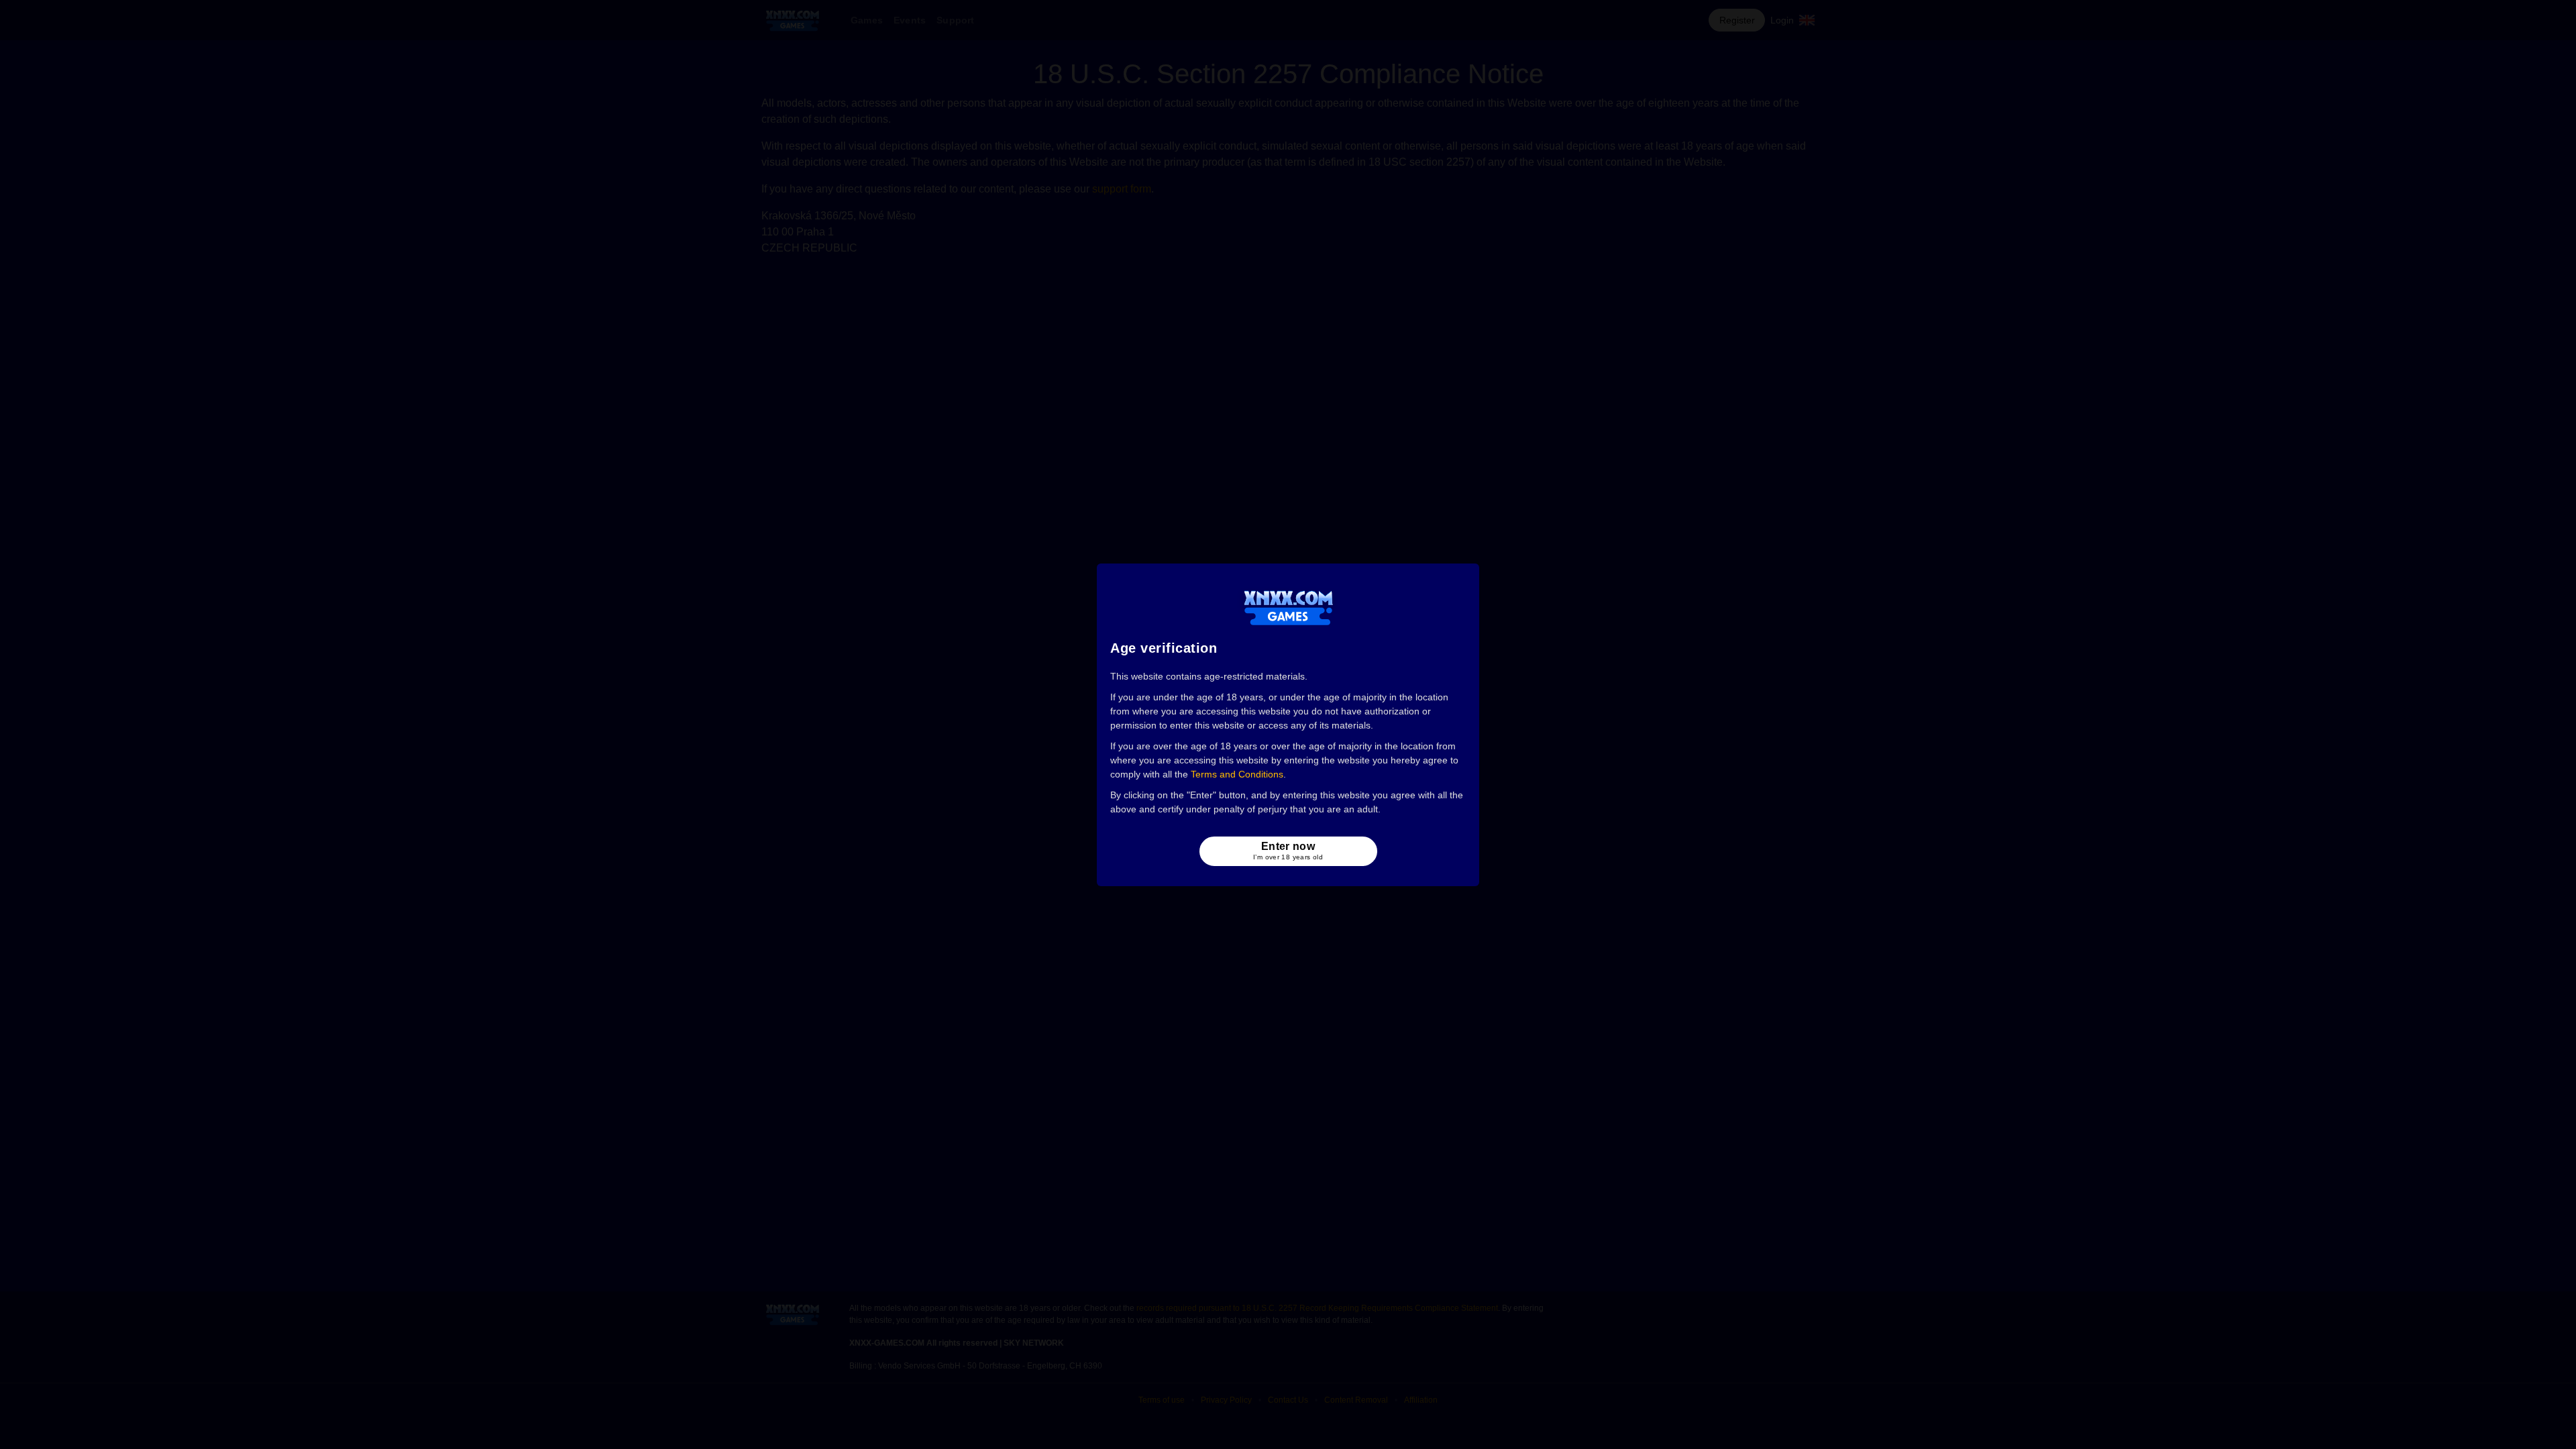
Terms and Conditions (1237, 774)
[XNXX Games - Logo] (1288, 607)
